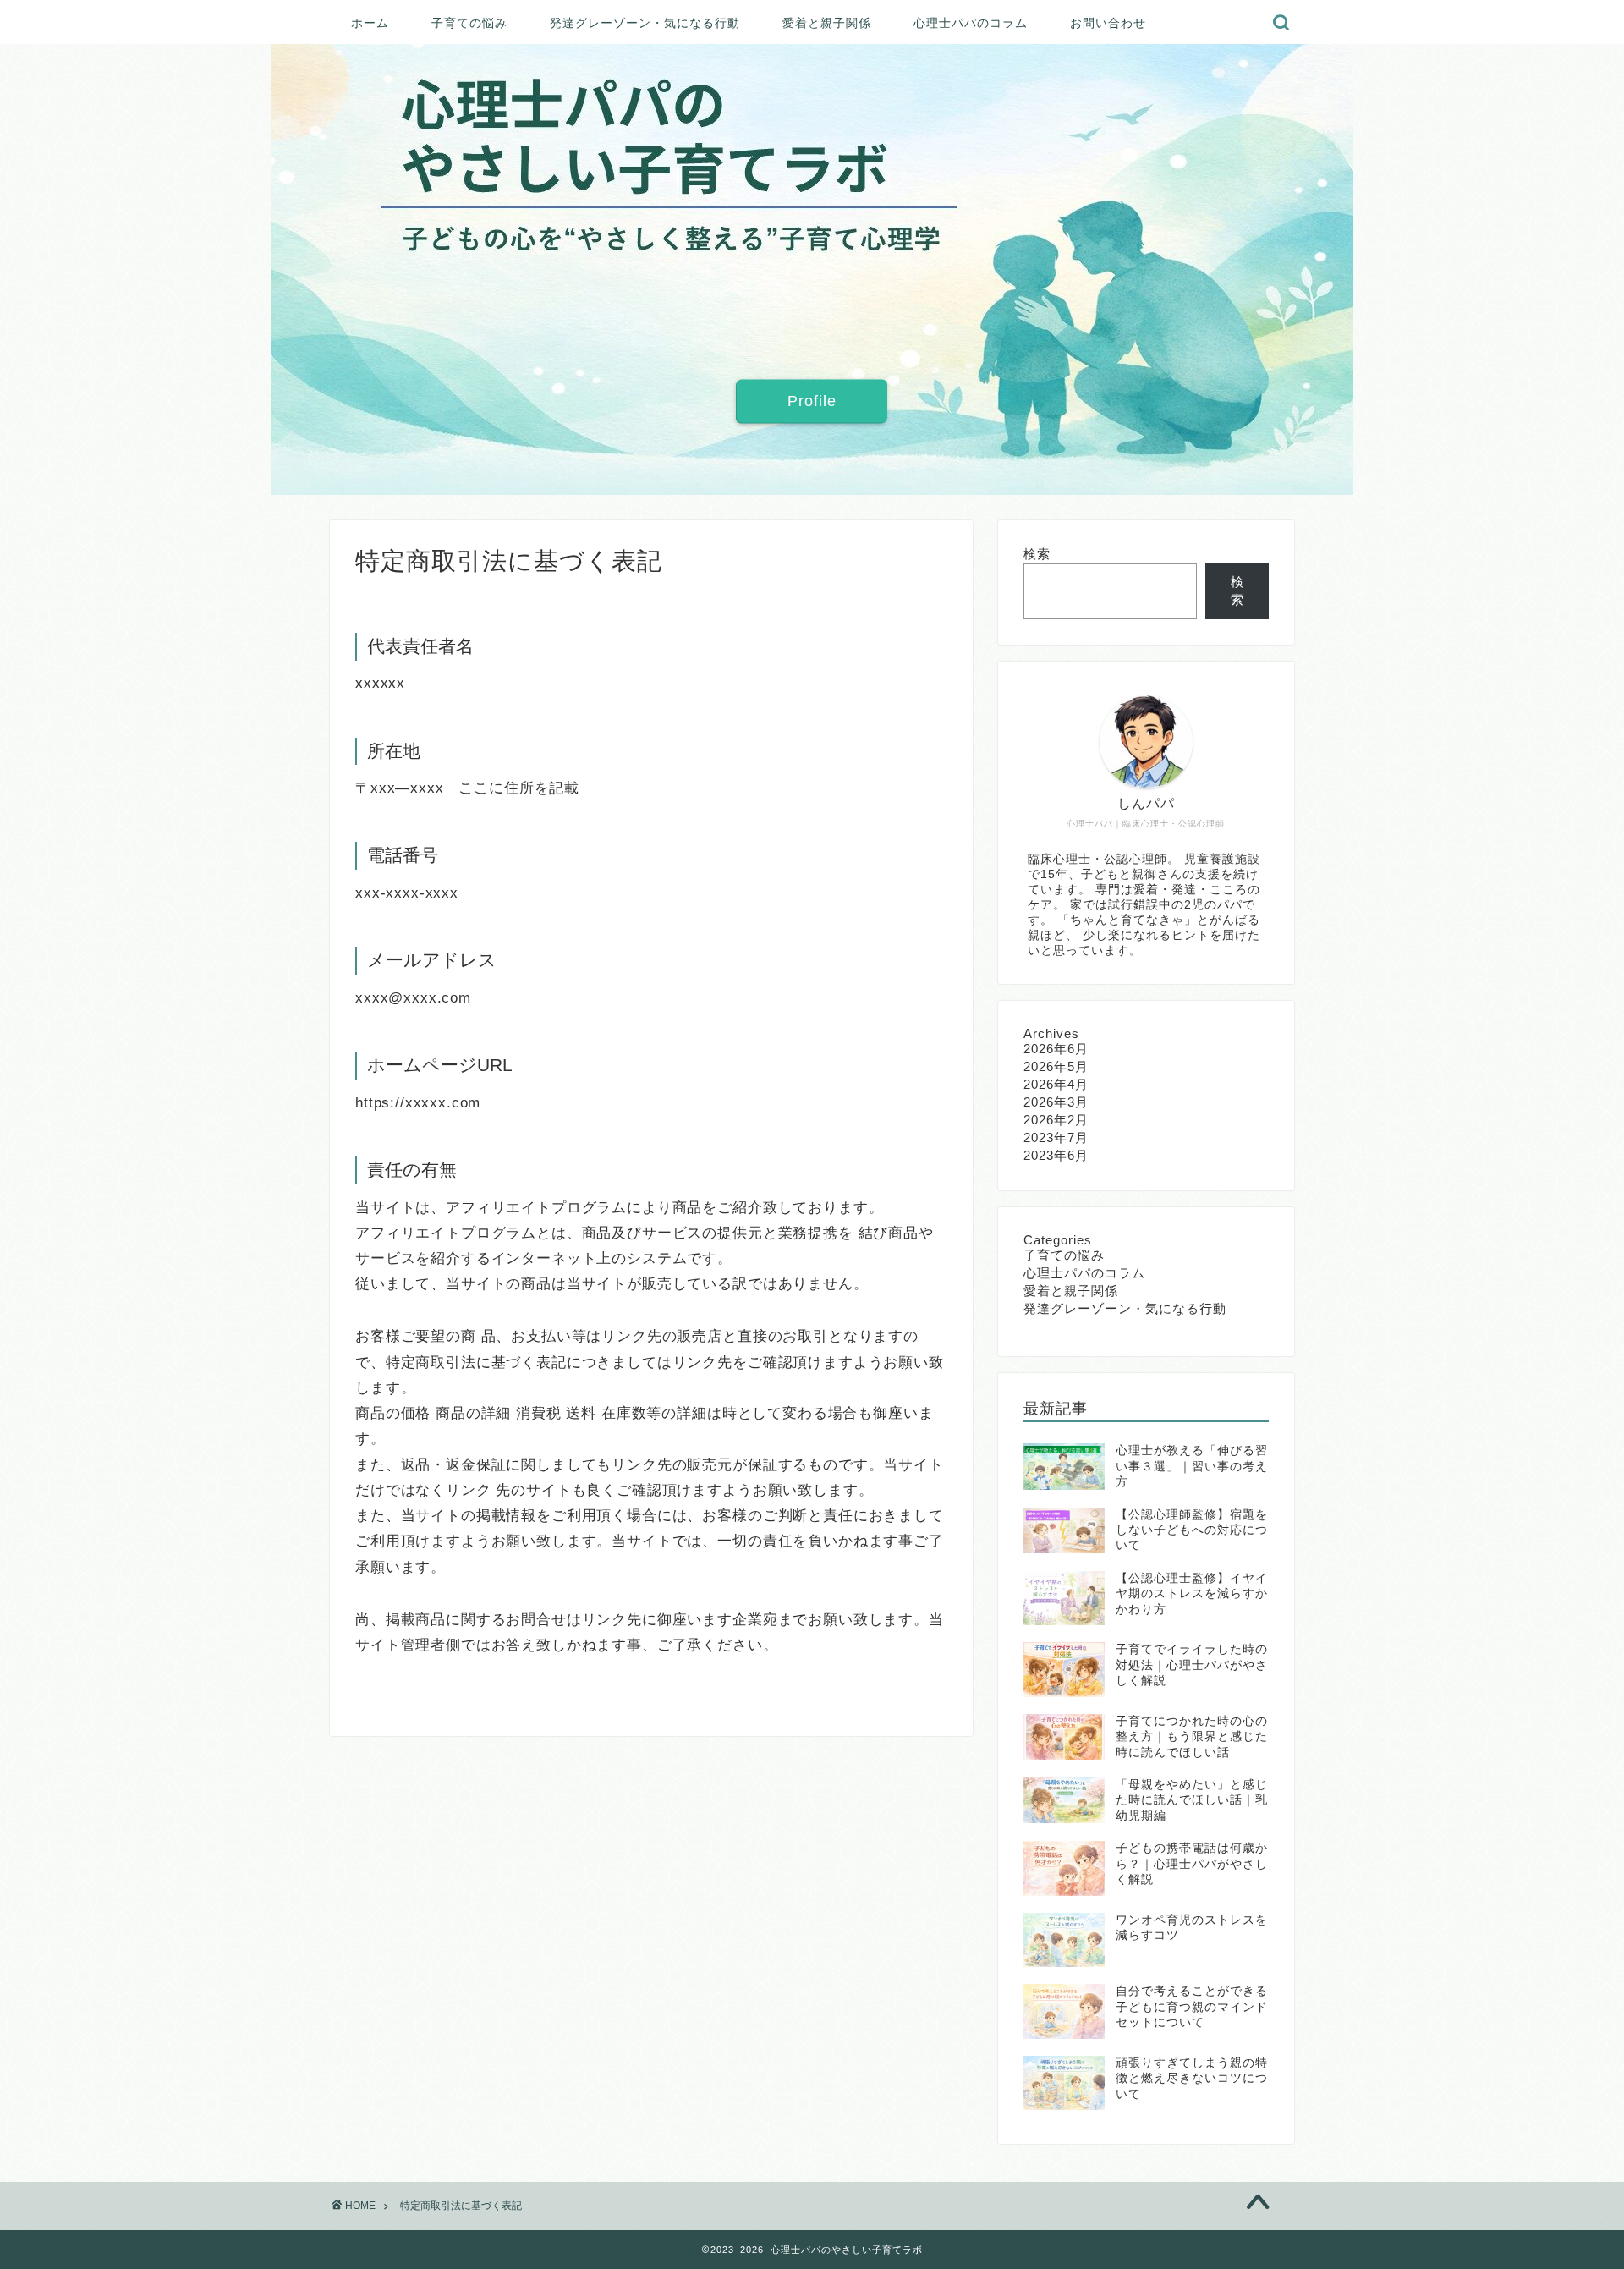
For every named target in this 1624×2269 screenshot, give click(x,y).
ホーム (370, 23)
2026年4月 (1056, 1084)
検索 (1037, 554)
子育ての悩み (469, 23)
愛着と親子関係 (827, 23)
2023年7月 (1056, 1137)
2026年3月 (1056, 1102)
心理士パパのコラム (971, 23)
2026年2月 (1056, 1120)
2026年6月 (1056, 1049)
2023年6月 (1056, 1155)
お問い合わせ (1108, 23)
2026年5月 (1056, 1066)
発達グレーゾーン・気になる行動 (645, 23)
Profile (812, 400)
